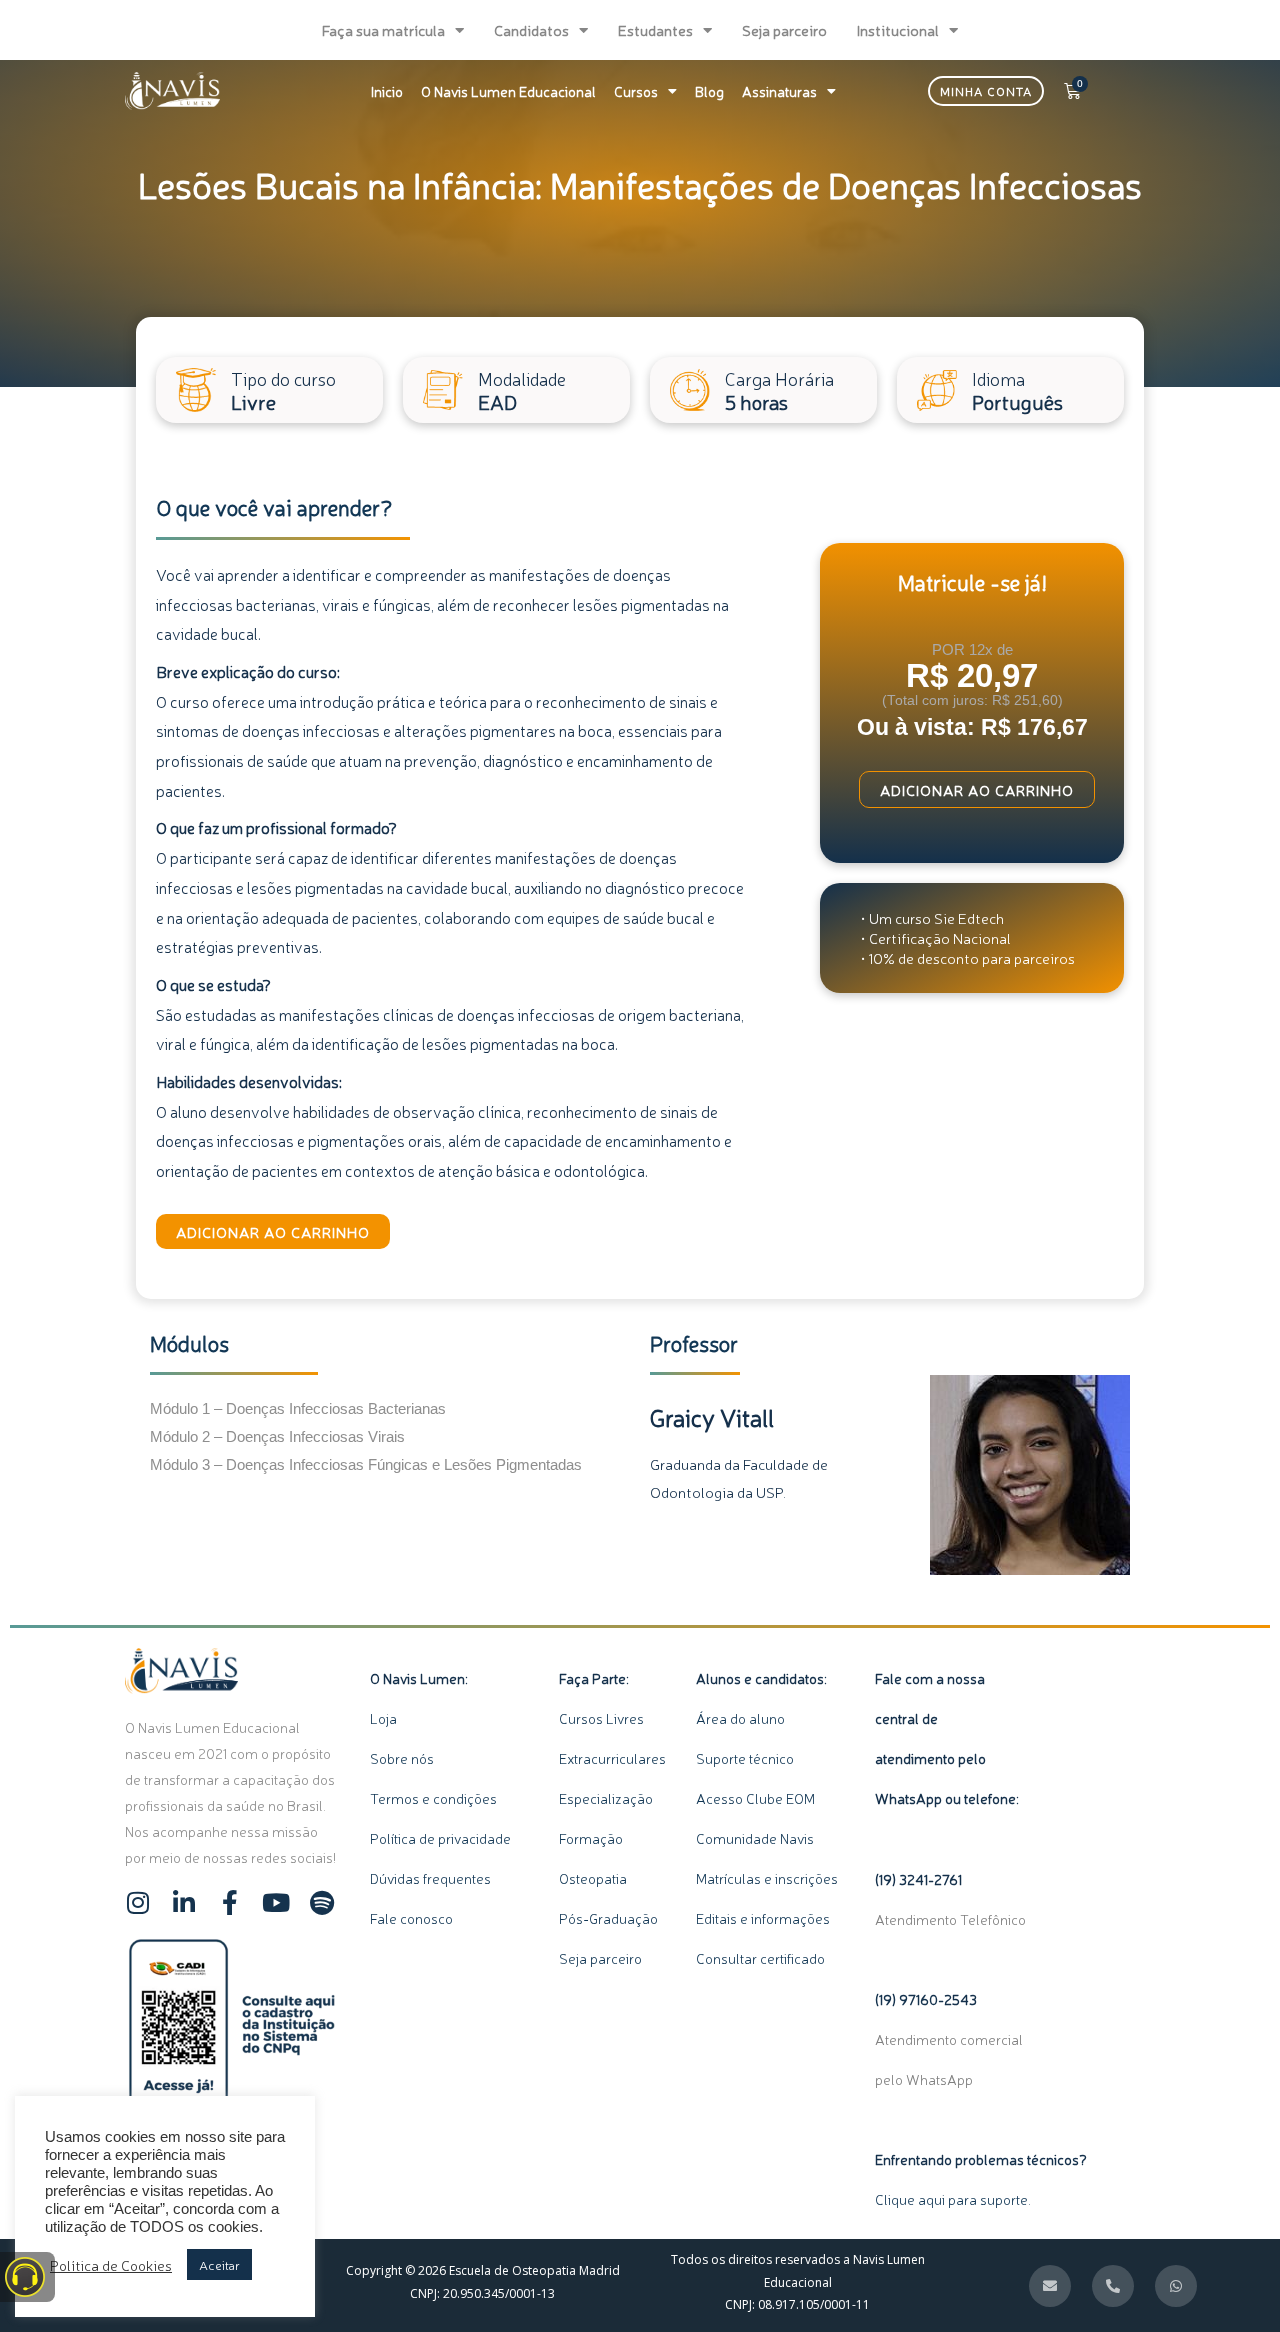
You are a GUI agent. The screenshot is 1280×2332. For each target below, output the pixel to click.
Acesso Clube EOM (755, 1798)
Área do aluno (740, 1718)
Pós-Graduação (608, 1918)
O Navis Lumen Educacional (508, 91)
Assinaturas (779, 91)
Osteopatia (594, 1878)
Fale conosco (411, 1918)
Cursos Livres (601, 1718)
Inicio (387, 91)
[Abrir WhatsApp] (1230, 2281)
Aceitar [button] (219, 2264)
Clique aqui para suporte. (953, 2199)
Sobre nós (402, 1758)
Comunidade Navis (755, 1838)
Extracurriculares (612, 1758)
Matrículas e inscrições (767, 1878)
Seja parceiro (784, 30)
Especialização (606, 1798)
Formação (595, 1838)
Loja (383, 1718)
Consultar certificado (760, 1958)
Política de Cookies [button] (111, 2265)
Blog (709, 91)
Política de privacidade (440, 1838)
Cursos (636, 91)
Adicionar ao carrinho (273, 1231)
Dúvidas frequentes (430, 1878)
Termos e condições (433, 1798)
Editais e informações (763, 1918)
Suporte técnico (745, 1758)
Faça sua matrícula (383, 30)
